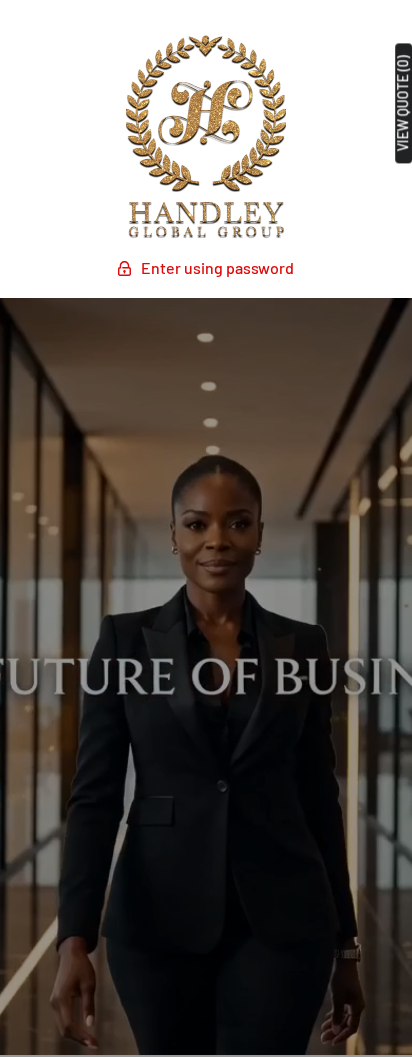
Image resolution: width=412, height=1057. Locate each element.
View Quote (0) (403, 103)
